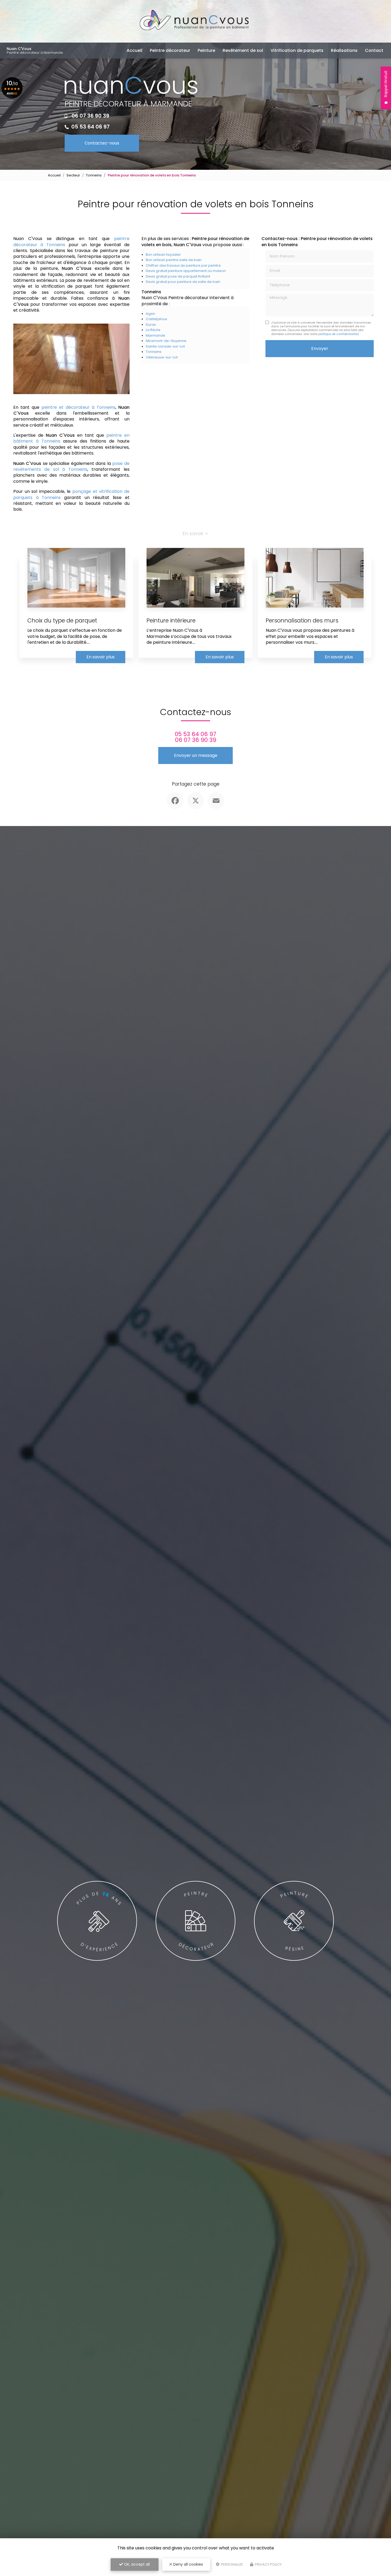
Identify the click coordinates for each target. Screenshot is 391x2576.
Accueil (134, 50)
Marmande (155, 335)
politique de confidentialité (338, 334)
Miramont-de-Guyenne (166, 341)
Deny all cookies (188, 2564)
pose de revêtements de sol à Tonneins (71, 466)
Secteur (73, 175)
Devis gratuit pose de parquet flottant (178, 276)
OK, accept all (136, 2564)
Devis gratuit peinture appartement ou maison (186, 271)
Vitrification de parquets (297, 50)
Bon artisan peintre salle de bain (174, 260)
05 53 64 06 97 (90, 127)
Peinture (206, 50)
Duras (151, 325)
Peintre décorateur (170, 50)
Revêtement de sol (243, 50)
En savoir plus (101, 657)
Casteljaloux (156, 319)
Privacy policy (268, 2564)
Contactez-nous (102, 143)
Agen (150, 314)
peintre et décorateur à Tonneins (78, 407)
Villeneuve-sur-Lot (162, 357)
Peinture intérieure (171, 620)
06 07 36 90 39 (90, 116)
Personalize (232, 2564)
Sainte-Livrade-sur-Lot (165, 346)
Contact (374, 50)
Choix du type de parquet (62, 620)
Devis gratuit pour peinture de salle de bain (183, 282)
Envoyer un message (196, 755)
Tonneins (94, 175)
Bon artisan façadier (163, 255)
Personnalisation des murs (302, 620)
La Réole (153, 330)
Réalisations (344, 50)
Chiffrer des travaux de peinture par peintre (183, 265)
